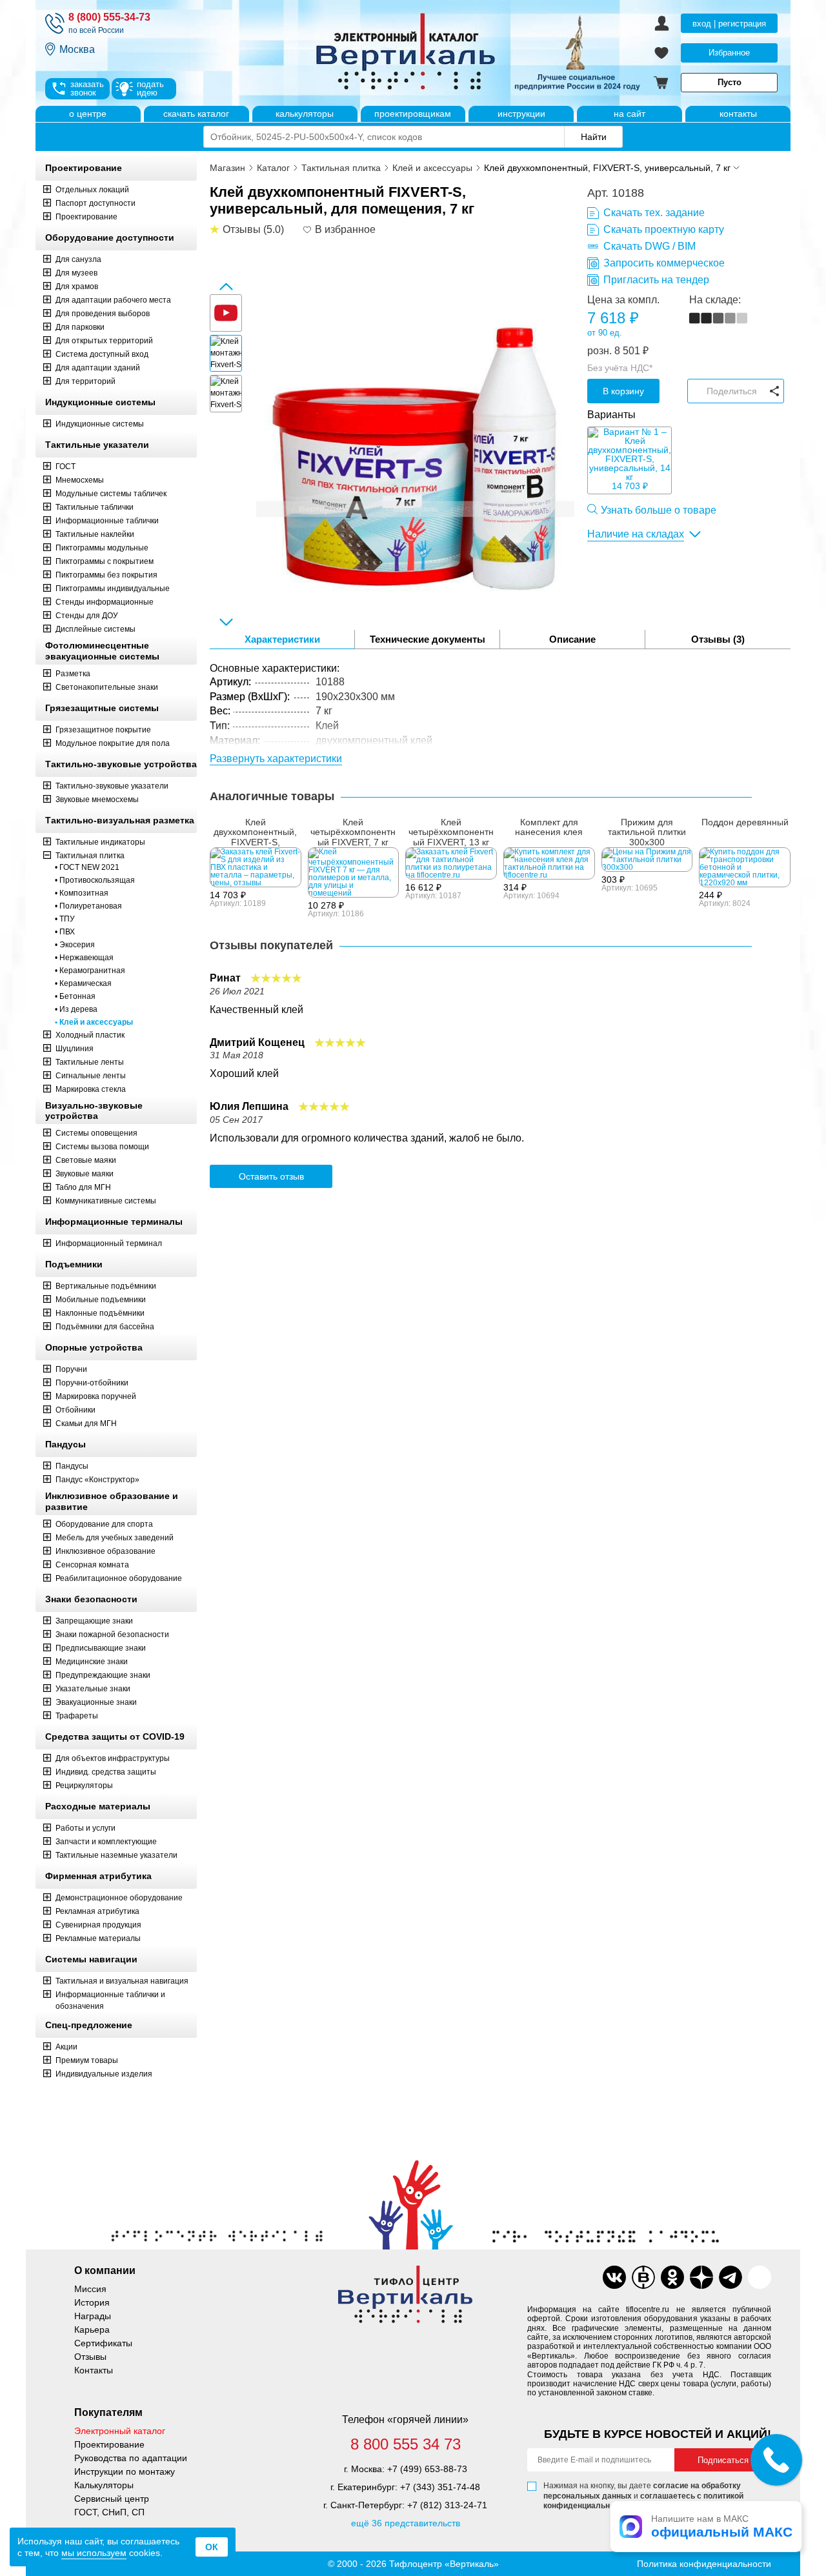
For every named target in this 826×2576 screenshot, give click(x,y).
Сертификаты (103, 2343)
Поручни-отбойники (92, 1383)
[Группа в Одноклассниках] (672, 2277)
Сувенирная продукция (98, 1925)
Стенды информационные (105, 602)
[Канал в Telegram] (730, 2277)
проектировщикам (413, 114)
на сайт (630, 114)
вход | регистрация (729, 24)
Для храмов (77, 287)
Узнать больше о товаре (659, 510)
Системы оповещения (96, 1133)
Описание (572, 639)
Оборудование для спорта (104, 1524)
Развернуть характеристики (276, 759)
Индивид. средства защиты (106, 1772)
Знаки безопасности (91, 1599)
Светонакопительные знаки (107, 687)
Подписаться (723, 2460)
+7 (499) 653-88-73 (427, 2469)
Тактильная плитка (90, 856)
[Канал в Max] (760, 2277)
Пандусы (65, 1444)
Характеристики (282, 639)
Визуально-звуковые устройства (94, 1111)
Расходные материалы (98, 1806)
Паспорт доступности (96, 203)
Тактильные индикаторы (100, 842)
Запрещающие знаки (94, 1621)
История (92, 2302)
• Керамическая (83, 983)
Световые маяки (86, 1160)
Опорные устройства (94, 1347)
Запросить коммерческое (664, 263)
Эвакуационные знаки (96, 1702)
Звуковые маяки (85, 1174)
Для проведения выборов (103, 314)
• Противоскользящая (95, 880)
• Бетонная (75, 996)
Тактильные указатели (97, 445)
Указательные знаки (93, 1689)
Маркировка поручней (96, 1396)
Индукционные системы (100, 402)
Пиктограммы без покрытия (106, 575)
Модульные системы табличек (111, 494)
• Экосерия (75, 945)
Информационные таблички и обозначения (110, 2000)
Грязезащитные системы (102, 708)
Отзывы (90, 2357)
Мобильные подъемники (101, 1300)
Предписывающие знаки (101, 1648)
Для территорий (86, 381)
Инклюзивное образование (106, 1551)
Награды (93, 2316)
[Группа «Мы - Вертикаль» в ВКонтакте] (643, 2277)
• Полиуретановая (88, 906)
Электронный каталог (120, 2431)
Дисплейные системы (96, 629)
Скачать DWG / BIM (650, 246)
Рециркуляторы (84, 1786)
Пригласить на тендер (656, 280)
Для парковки (80, 327)
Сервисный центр (112, 2499)
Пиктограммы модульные (102, 548)
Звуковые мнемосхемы (97, 800)
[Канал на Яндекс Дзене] (701, 2277)
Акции (66, 2047)
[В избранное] (308, 230)
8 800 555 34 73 (406, 2444)
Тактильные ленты (90, 1062)
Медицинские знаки (92, 1662)
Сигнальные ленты (91, 1076)
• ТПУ (65, 919)
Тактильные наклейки (95, 534)
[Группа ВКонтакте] (614, 2277)
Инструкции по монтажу (125, 2471)
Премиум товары (87, 2060)
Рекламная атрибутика (97, 1911)
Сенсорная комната (92, 1565)
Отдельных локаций (92, 190)
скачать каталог (196, 114)
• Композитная (82, 893)
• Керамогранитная (90, 971)
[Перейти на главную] (455, 53)
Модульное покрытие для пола (113, 743)
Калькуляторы (104, 2485)
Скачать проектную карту (664, 229)
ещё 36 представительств (406, 2523)
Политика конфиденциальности (704, 2564)
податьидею (150, 88)
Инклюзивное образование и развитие (112, 1501)
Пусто (730, 82)
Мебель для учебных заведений (115, 1538)
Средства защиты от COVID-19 (115, 1736)
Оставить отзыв (271, 1176)
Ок (212, 2547)
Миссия (90, 2289)
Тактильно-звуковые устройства (121, 764)
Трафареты (77, 1716)
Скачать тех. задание (654, 213)
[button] (226, 287)
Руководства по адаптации (131, 2458)
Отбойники (76, 1410)
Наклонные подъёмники (100, 1313)
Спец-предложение (89, 2025)
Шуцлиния (75, 1049)
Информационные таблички (107, 521)
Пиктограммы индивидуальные (113, 589)
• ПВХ (65, 932)
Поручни (71, 1369)
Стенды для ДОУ (87, 616)
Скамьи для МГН (86, 1424)
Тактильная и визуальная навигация (122, 1981)
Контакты (94, 2370)
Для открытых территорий (104, 341)
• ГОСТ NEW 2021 (87, 867)
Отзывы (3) (718, 639)
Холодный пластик (90, 1035)
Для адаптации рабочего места (113, 300)
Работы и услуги (86, 1828)
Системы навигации (91, 1959)
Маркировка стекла (91, 1089)
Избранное (729, 53)
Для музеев (76, 273)
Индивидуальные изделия (104, 2074)
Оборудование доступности (110, 237)
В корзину (623, 391)
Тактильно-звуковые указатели (112, 786)
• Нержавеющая (84, 958)
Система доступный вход (102, 354)
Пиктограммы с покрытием (105, 561)
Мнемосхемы (80, 480)
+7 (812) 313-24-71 (447, 2505)
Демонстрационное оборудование (119, 1898)
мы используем (94, 2553)
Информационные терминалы (114, 1222)
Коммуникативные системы (106, 1201)
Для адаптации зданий (98, 368)
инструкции (521, 114)
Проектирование (84, 168)
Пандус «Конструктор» (97, 1480)
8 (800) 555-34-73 (109, 17)
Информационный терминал (109, 1243)
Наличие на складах (636, 534)
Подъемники (74, 1264)
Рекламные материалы (98, 1938)
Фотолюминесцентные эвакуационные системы (102, 651)
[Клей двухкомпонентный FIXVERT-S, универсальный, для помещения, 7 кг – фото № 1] (415, 453)
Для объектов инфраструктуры (113, 1758)
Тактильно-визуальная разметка (120, 820)
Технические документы (428, 639)
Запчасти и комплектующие (106, 1842)
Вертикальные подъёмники (106, 1286)
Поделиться (732, 391)
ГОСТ (65, 467)
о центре (88, 114)
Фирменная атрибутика (98, 1876)
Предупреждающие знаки (103, 1675)
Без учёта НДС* (620, 368)
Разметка (73, 674)
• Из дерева (76, 1009)
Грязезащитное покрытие (103, 730)
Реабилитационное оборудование (119, 1578)
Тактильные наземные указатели (116, 1855)
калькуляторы (305, 114)
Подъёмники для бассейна (105, 1327)
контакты (738, 114)
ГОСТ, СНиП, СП (109, 2512)
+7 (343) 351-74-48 (440, 2487)
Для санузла (78, 259)
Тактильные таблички (95, 507)
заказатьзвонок (87, 88)
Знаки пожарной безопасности (112, 1635)
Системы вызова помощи (102, 1147)
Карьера (92, 2329)
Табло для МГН (83, 1187)
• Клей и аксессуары (94, 1022)
